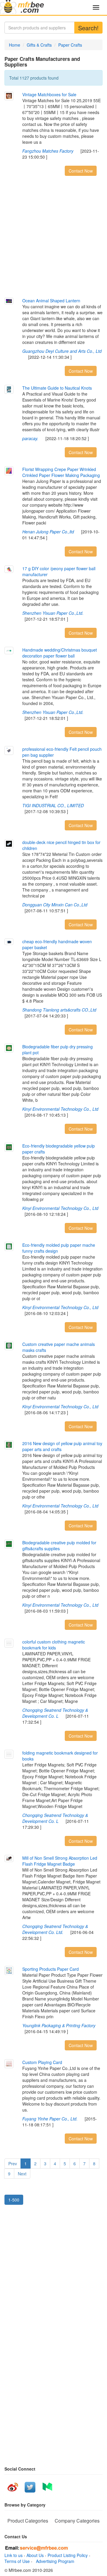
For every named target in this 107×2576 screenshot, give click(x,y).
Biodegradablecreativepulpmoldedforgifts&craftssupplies (59, 1545)
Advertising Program (54, 2561)
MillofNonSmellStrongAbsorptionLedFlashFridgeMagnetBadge (60, 1861)
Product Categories (28, 2521)
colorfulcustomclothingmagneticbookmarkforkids (54, 1645)
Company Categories (77, 2521)
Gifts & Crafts (39, 45)
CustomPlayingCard (42, 2062)
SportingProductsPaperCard (51, 1969)
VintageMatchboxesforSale (49, 94)
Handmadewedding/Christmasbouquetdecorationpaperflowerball (60, 653)
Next (22, 2174)
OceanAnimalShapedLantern (51, 301)
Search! (88, 28)
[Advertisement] (53, 238)
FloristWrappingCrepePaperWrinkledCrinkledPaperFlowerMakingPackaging (61, 472)
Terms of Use (17, 2561)
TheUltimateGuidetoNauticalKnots (57, 388)
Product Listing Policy (68, 2555)
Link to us (14, 2555)
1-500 (14, 2200)
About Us (35, 2555)
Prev (13, 2163)
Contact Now (81, 171)
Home (15, 45)
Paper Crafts (70, 45)
